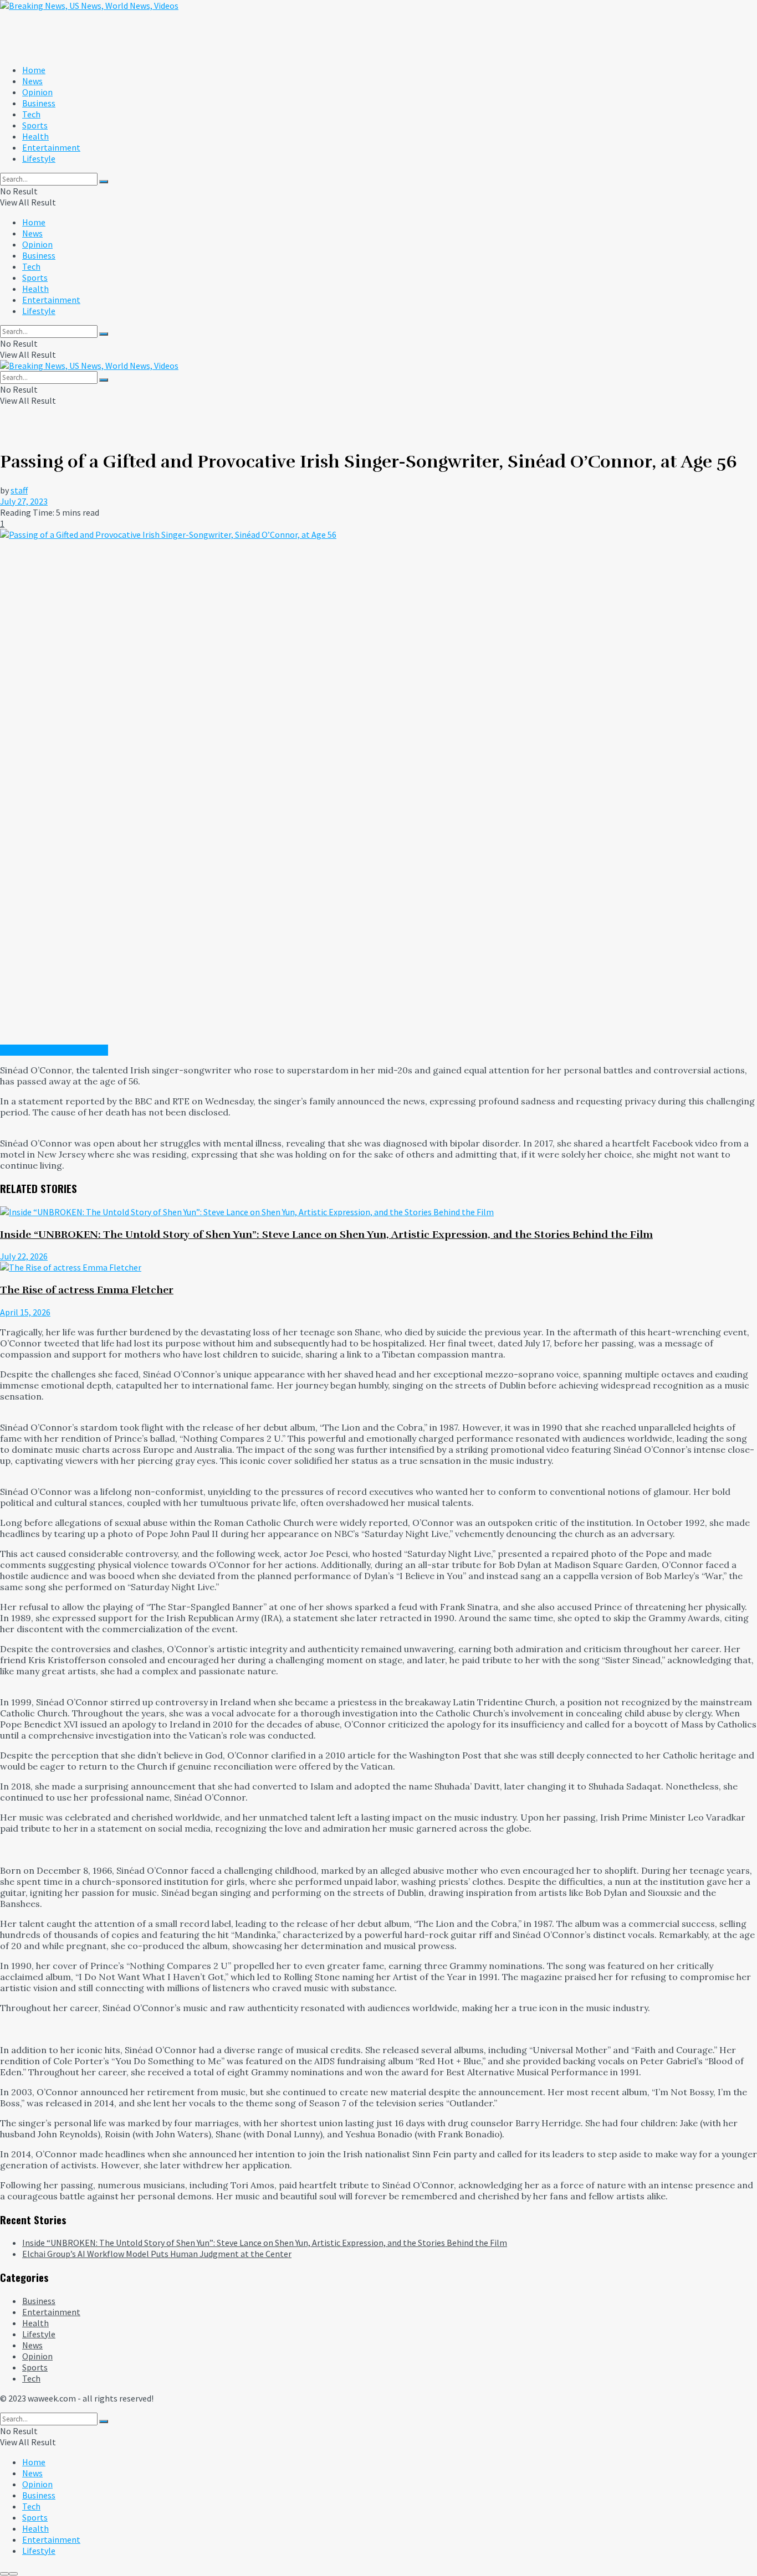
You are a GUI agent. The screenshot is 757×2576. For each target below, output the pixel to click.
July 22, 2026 (24, 1256)
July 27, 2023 (24, 501)
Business (39, 103)
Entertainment (51, 147)
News (32, 81)
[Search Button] (104, 182)
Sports (35, 125)
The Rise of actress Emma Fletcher (87, 1290)
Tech (31, 114)
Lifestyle (39, 158)
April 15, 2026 (25, 1312)
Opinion (37, 92)
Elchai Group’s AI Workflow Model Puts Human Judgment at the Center (157, 2254)
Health (35, 136)
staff (19, 490)
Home (34, 70)
